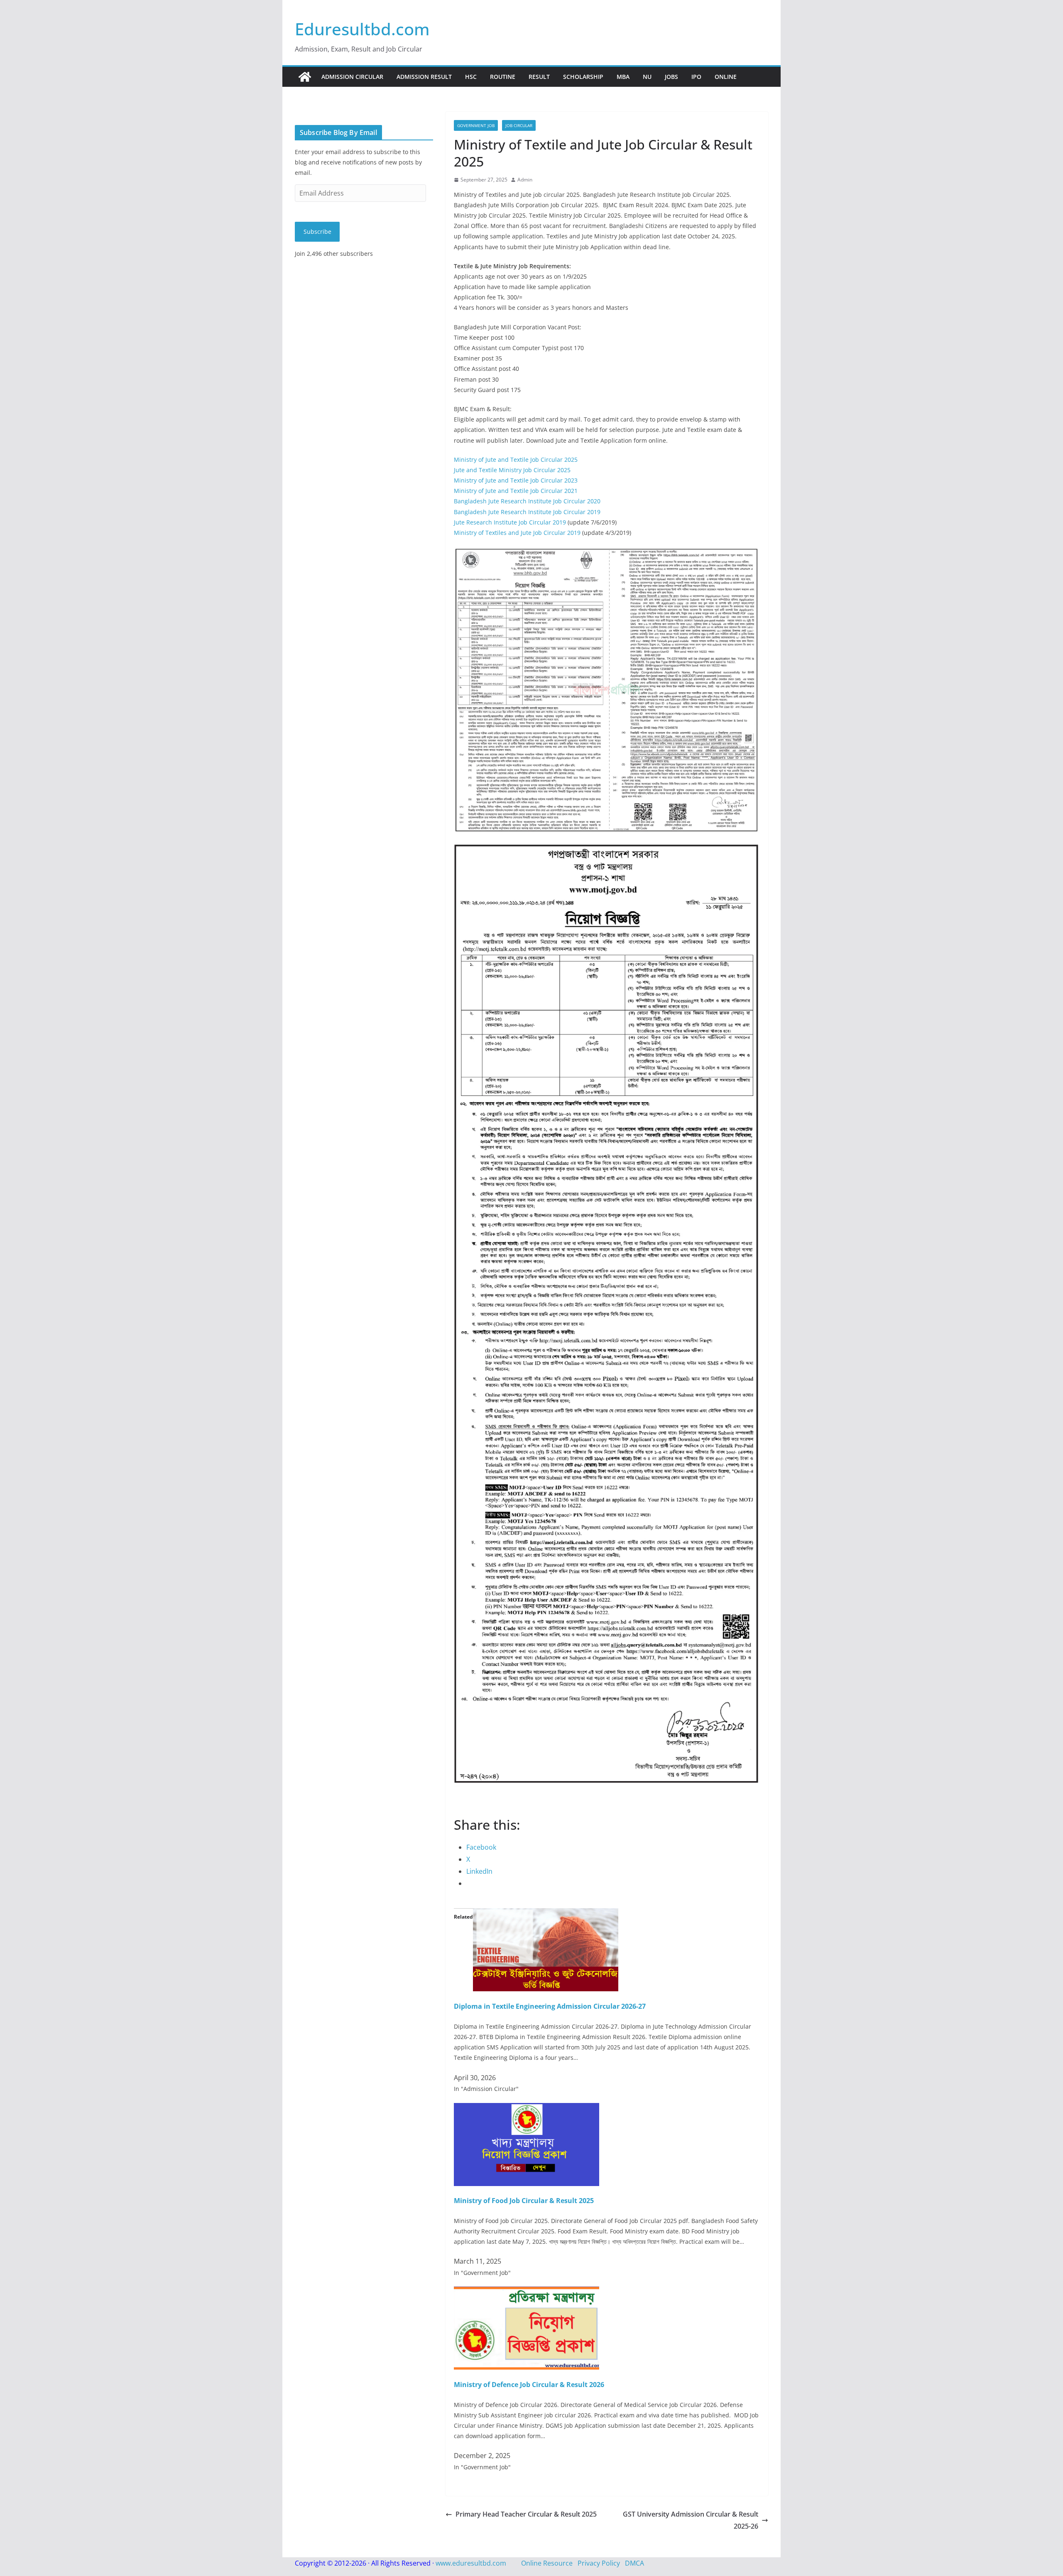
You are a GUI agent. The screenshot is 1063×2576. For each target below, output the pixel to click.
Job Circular (519, 125)
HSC (471, 77)
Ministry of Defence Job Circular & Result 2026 (529, 2385)
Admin (525, 180)
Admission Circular (352, 77)
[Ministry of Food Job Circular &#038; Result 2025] (527, 2109)
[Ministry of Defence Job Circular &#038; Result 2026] (527, 2292)
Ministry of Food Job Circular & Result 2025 (524, 2201)
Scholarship (583, 77)
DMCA (634, 2563)
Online (726, 77)
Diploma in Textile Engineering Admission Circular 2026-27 (550, 2006)
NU (647, 77)
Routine (503, 77)
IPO (696, 77)
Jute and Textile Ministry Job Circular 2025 (512, 470)
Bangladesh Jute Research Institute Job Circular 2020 (527, 501)
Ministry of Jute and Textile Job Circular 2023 (516, 480)
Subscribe (317, 232)
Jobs (671, 77)
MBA (623, 77)
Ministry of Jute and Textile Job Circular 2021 (516, 491)
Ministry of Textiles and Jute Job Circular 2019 (517, 533)
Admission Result (424, 77)
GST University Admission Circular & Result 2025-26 (691, 2520)
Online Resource (547, 2563)
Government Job (476, 125)
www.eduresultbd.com (471, 2563)
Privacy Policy (599, 2563)
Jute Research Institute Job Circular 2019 (510, 522)
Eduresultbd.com (362, 29)
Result (539, 77)
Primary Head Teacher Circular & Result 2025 (526, 2514)
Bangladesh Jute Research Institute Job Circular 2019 (527, 512)
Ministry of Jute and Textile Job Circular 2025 (516, 460)
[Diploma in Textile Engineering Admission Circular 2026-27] (546, 1914)
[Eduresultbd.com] (305, 77)
